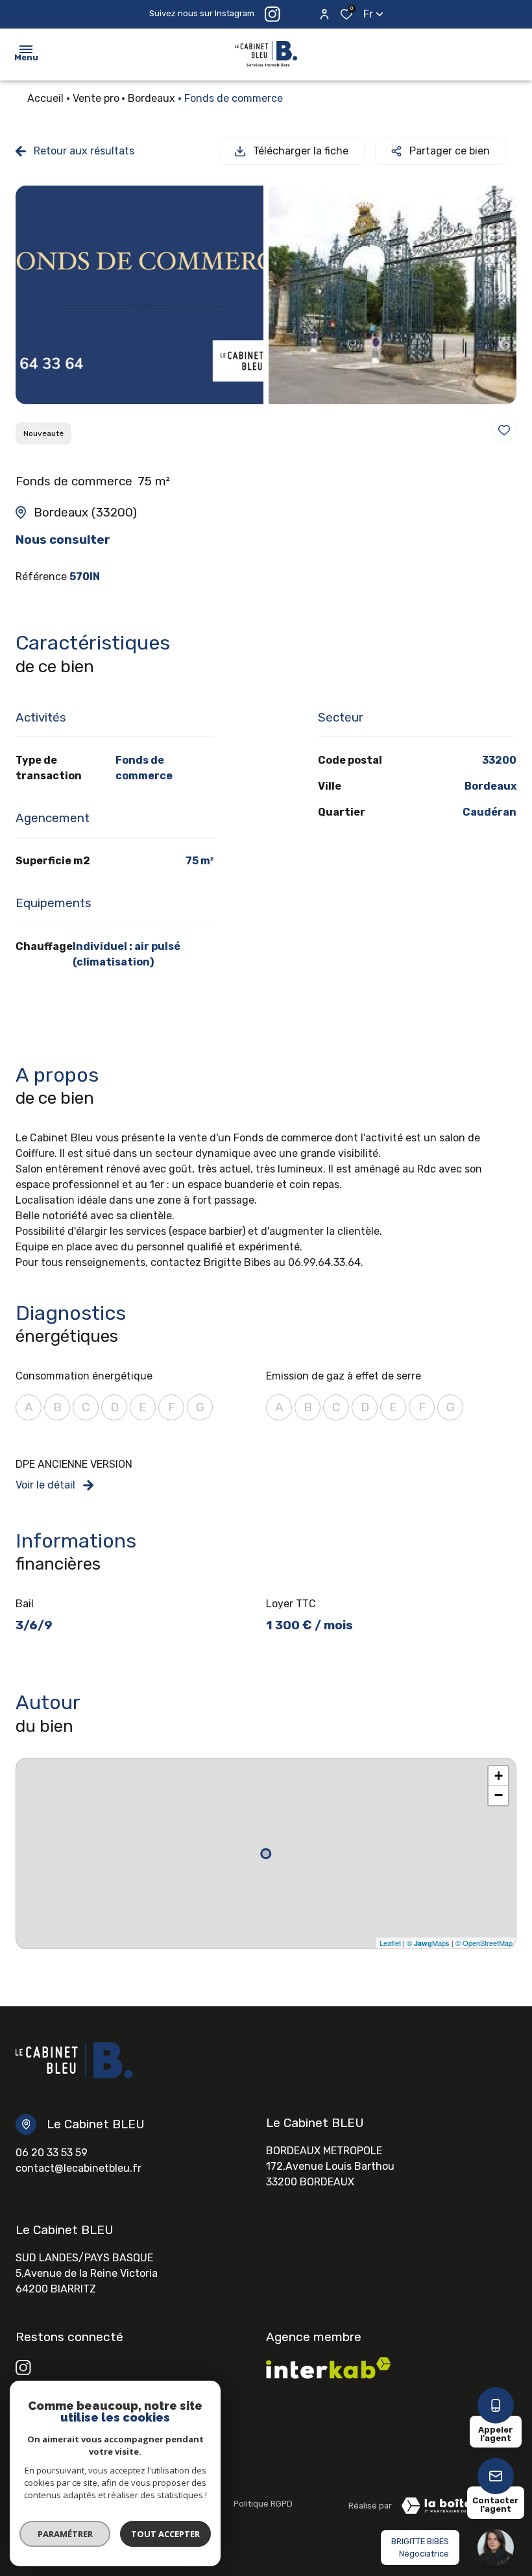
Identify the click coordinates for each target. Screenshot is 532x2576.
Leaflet (390, 1943)
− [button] (499, 1795)
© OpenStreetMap (484, 1943)
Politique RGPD (263, 2504)
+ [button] (499, 1776)
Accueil (45, 98)
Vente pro (96, 98)
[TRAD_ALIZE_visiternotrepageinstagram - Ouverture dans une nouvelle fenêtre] (23, 2368)
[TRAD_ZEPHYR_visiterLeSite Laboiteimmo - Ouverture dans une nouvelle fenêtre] (454, 2506)
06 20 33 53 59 (52, 2153)
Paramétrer (65, 2534)
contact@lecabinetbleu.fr (79, 2168)
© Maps (428, 1943)
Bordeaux (151, 98)
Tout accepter (165, 2534)
